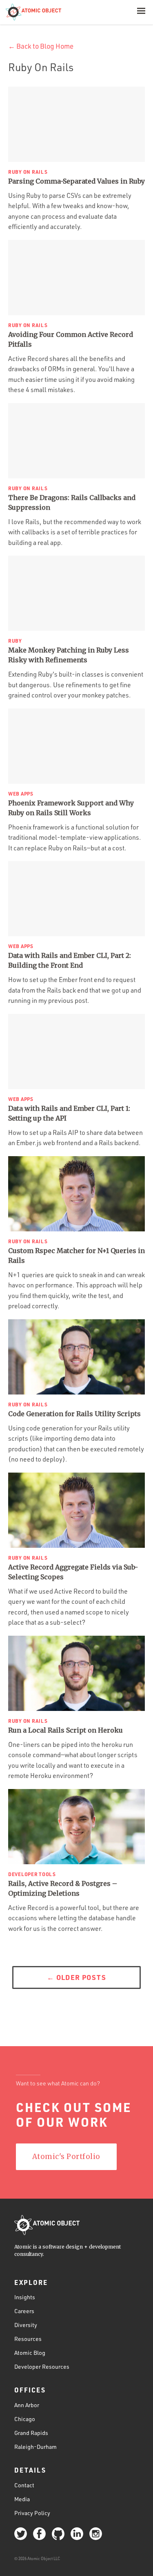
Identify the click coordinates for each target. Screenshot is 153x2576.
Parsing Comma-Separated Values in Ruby (76, 181)
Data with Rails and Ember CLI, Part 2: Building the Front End (70, 960)
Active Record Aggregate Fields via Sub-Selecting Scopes (73, 1572)
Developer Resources (42, 2366)
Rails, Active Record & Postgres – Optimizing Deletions (63, 1888)
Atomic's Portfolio (66, 2157)
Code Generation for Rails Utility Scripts (74, 1414)
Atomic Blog (30, 2353)
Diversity (26, 2325)
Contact (24, 2485)
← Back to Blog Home (41, 46)
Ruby (15, 641)
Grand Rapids (31, 2433)
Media (22, 2499)
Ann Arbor (27, 2405)
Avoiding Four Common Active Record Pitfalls (71, 339)
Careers (24, 2311)
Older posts (76, 1977)
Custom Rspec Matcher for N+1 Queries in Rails (76, 1255)
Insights (25, 2297)
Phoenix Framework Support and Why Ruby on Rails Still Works (71, 808)
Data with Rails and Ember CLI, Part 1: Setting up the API (69, 1113)
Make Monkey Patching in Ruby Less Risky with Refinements (69, 655)
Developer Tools (32, 1874)
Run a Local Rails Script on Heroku (65, 1730)
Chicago (25, 2419)
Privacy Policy (32, 2513)
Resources (28, 2339)
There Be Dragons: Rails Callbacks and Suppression (72, 502)
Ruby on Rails (28, 172)
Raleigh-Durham (35, 2447)
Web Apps (21, 794)
